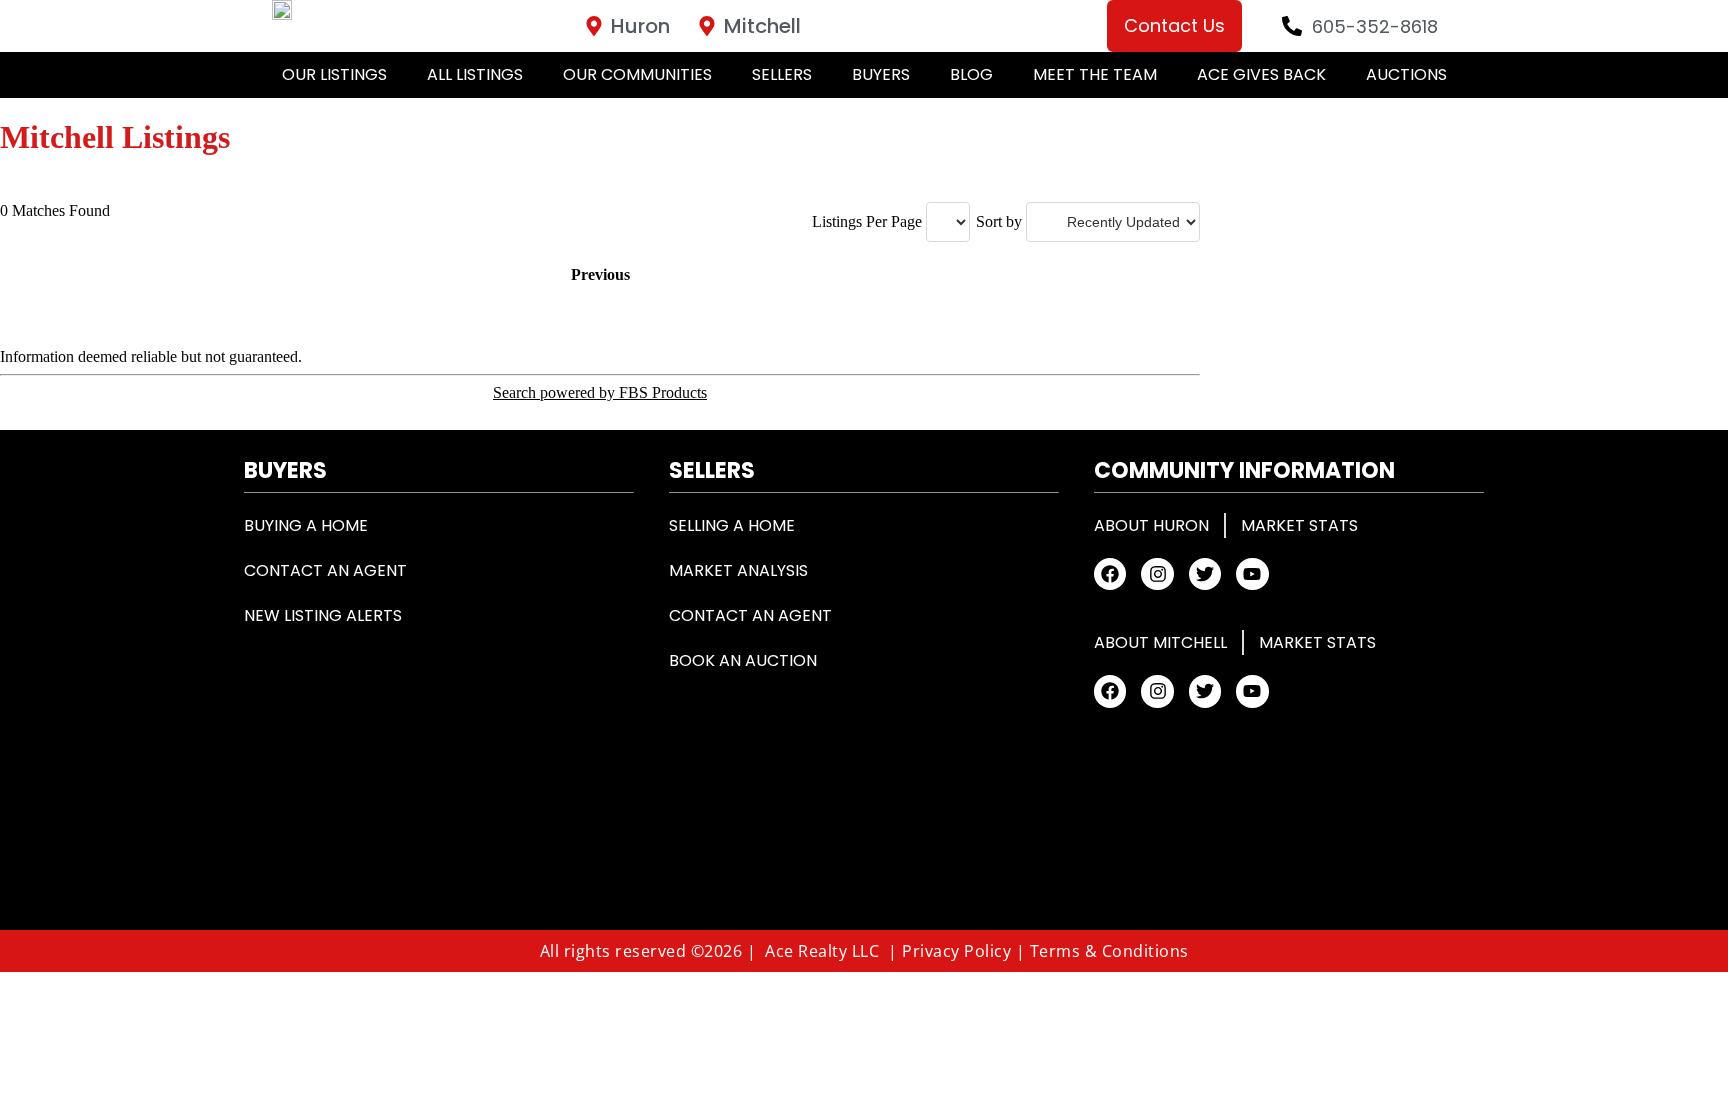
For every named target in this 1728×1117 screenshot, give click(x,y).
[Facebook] (1110, 574)
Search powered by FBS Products (600, 392)
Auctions (1406, 74)
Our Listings (334, 74)
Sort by (999, 221)
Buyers (881, 74)
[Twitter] (1205, 574)
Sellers (782, 74)
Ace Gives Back (1261, 74)
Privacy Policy (956, 951)
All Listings (475, 74)
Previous (600, 274)
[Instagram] (1157, 574)
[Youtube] (1252, 574)
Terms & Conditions (1109, 951)
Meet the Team (1095, 74)
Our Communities (637, 74)
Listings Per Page (867, 221)
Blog (971, 74)
